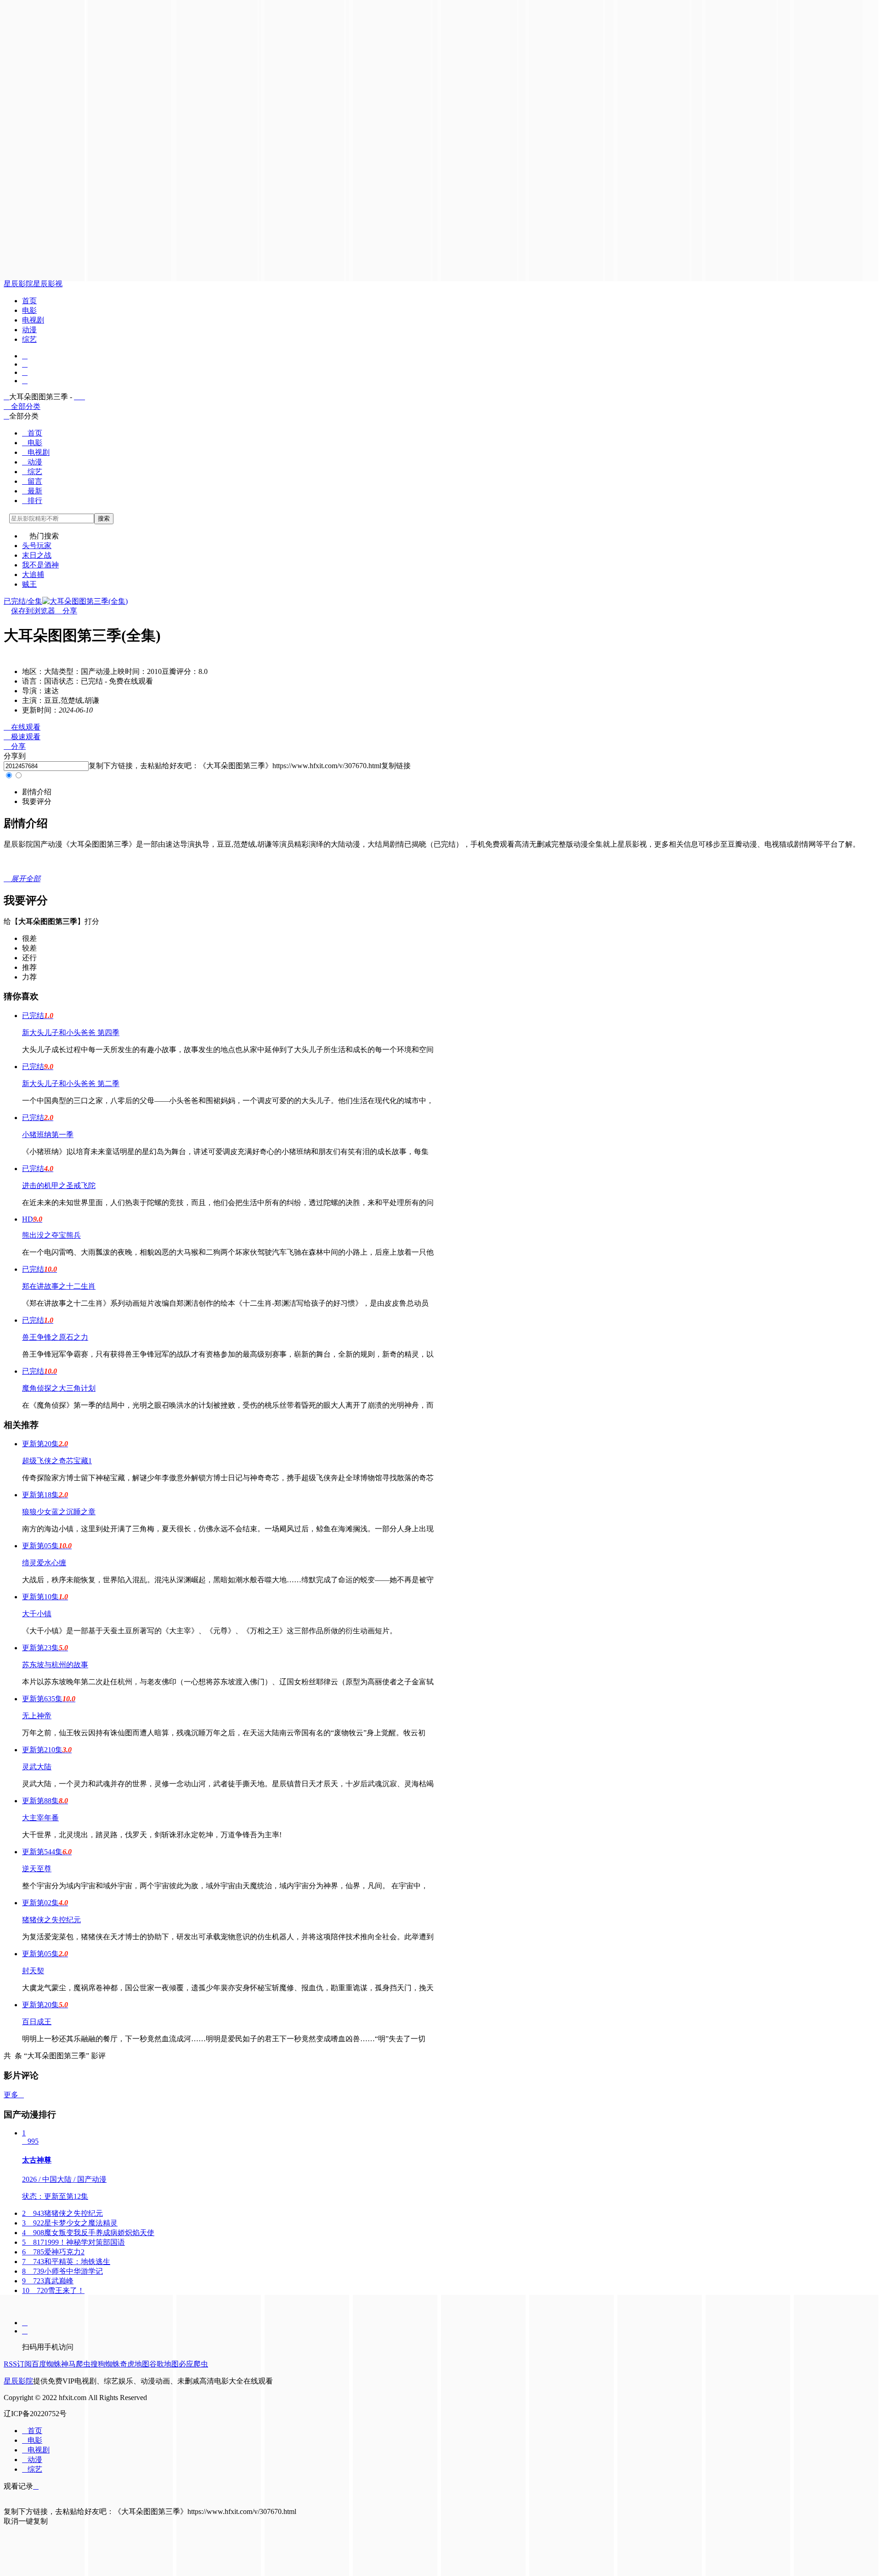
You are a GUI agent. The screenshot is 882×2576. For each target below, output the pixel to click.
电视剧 (33, 320)
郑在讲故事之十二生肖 (59, 1286)
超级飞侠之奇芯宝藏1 (57, 1461)
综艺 (29, 339)
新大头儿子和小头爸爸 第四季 (71, 1033)
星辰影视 (48, 284)
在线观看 (22, 727)
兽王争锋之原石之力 (55, 1337)
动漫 (29, 330)
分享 (66, 611)
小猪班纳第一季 (48, 1135)
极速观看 (22, 737)
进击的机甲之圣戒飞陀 (59, 1186)
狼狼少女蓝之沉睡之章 (59, 1512)
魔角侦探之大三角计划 (59, 1388)
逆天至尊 (37, 1869)
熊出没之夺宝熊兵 (51, 1235)
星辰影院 (18, 284)
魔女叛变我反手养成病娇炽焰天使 (88, 2233)
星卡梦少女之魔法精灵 (70, 2223)
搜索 (104, 518)
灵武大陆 (37, 1767)
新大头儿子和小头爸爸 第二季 (71, 1084)
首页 (29, 301)
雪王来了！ (53, 2290)
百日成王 (37, 2022)
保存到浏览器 (33, 611)
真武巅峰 (48, 2281)
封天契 (33, 1971)
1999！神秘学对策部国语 (73, 2242)
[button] (37, 792)
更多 (14, 2095)
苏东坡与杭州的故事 (55, 1665)
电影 (29, 310)
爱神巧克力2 (53, 2252)
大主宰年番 (40, 1818)
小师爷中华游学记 (62, 2271)
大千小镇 (37, 1614)
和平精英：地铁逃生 (66, 2262)
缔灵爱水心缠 (44, 1563)
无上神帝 (37, 1716)
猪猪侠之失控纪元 (51, 1920)
